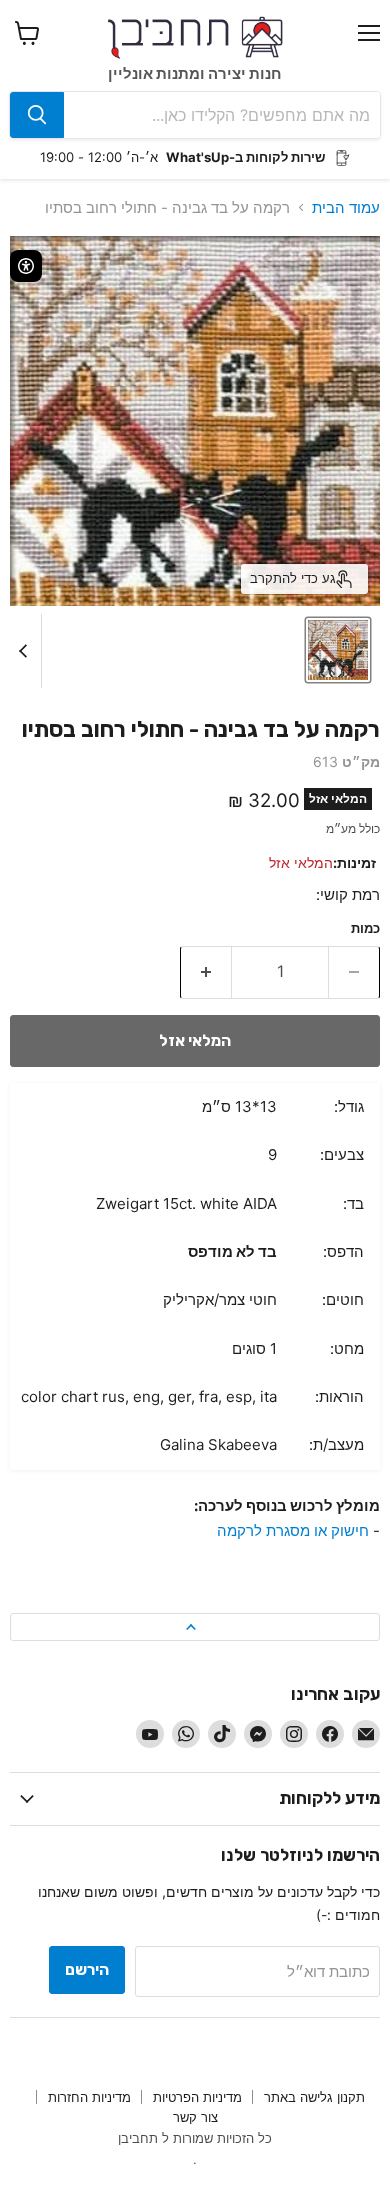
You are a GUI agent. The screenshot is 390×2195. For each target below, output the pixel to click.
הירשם (87, 1969)
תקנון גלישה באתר (314, 2097)
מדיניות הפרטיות (197, 2097)
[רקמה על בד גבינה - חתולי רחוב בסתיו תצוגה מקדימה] (338, 650)
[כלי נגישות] (26, 266)
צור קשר (195, 2117)
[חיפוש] (37, 115)
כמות (365, 928)
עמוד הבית (346, 207)
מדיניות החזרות (89, 2097)
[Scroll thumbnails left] (26, 651)
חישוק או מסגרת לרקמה (293, 1530)
